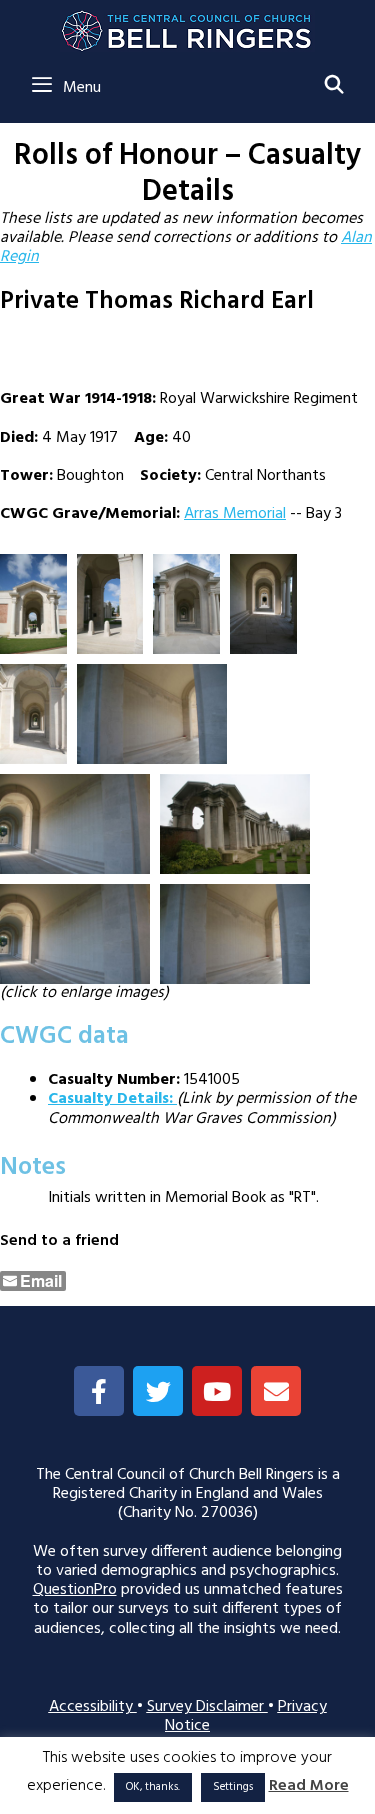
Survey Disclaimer (207, 1707)
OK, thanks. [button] (153, 1787)
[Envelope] (276, 1391)
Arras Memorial (235, 514)
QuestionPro (75, 1590)
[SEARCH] (334, 87)
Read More (309, 1786)
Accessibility (93, 1707)
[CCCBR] (187, 26)
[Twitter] (158, 1391)
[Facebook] (99, 1391)
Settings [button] (233, 1787)
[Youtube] (217, 1391)
